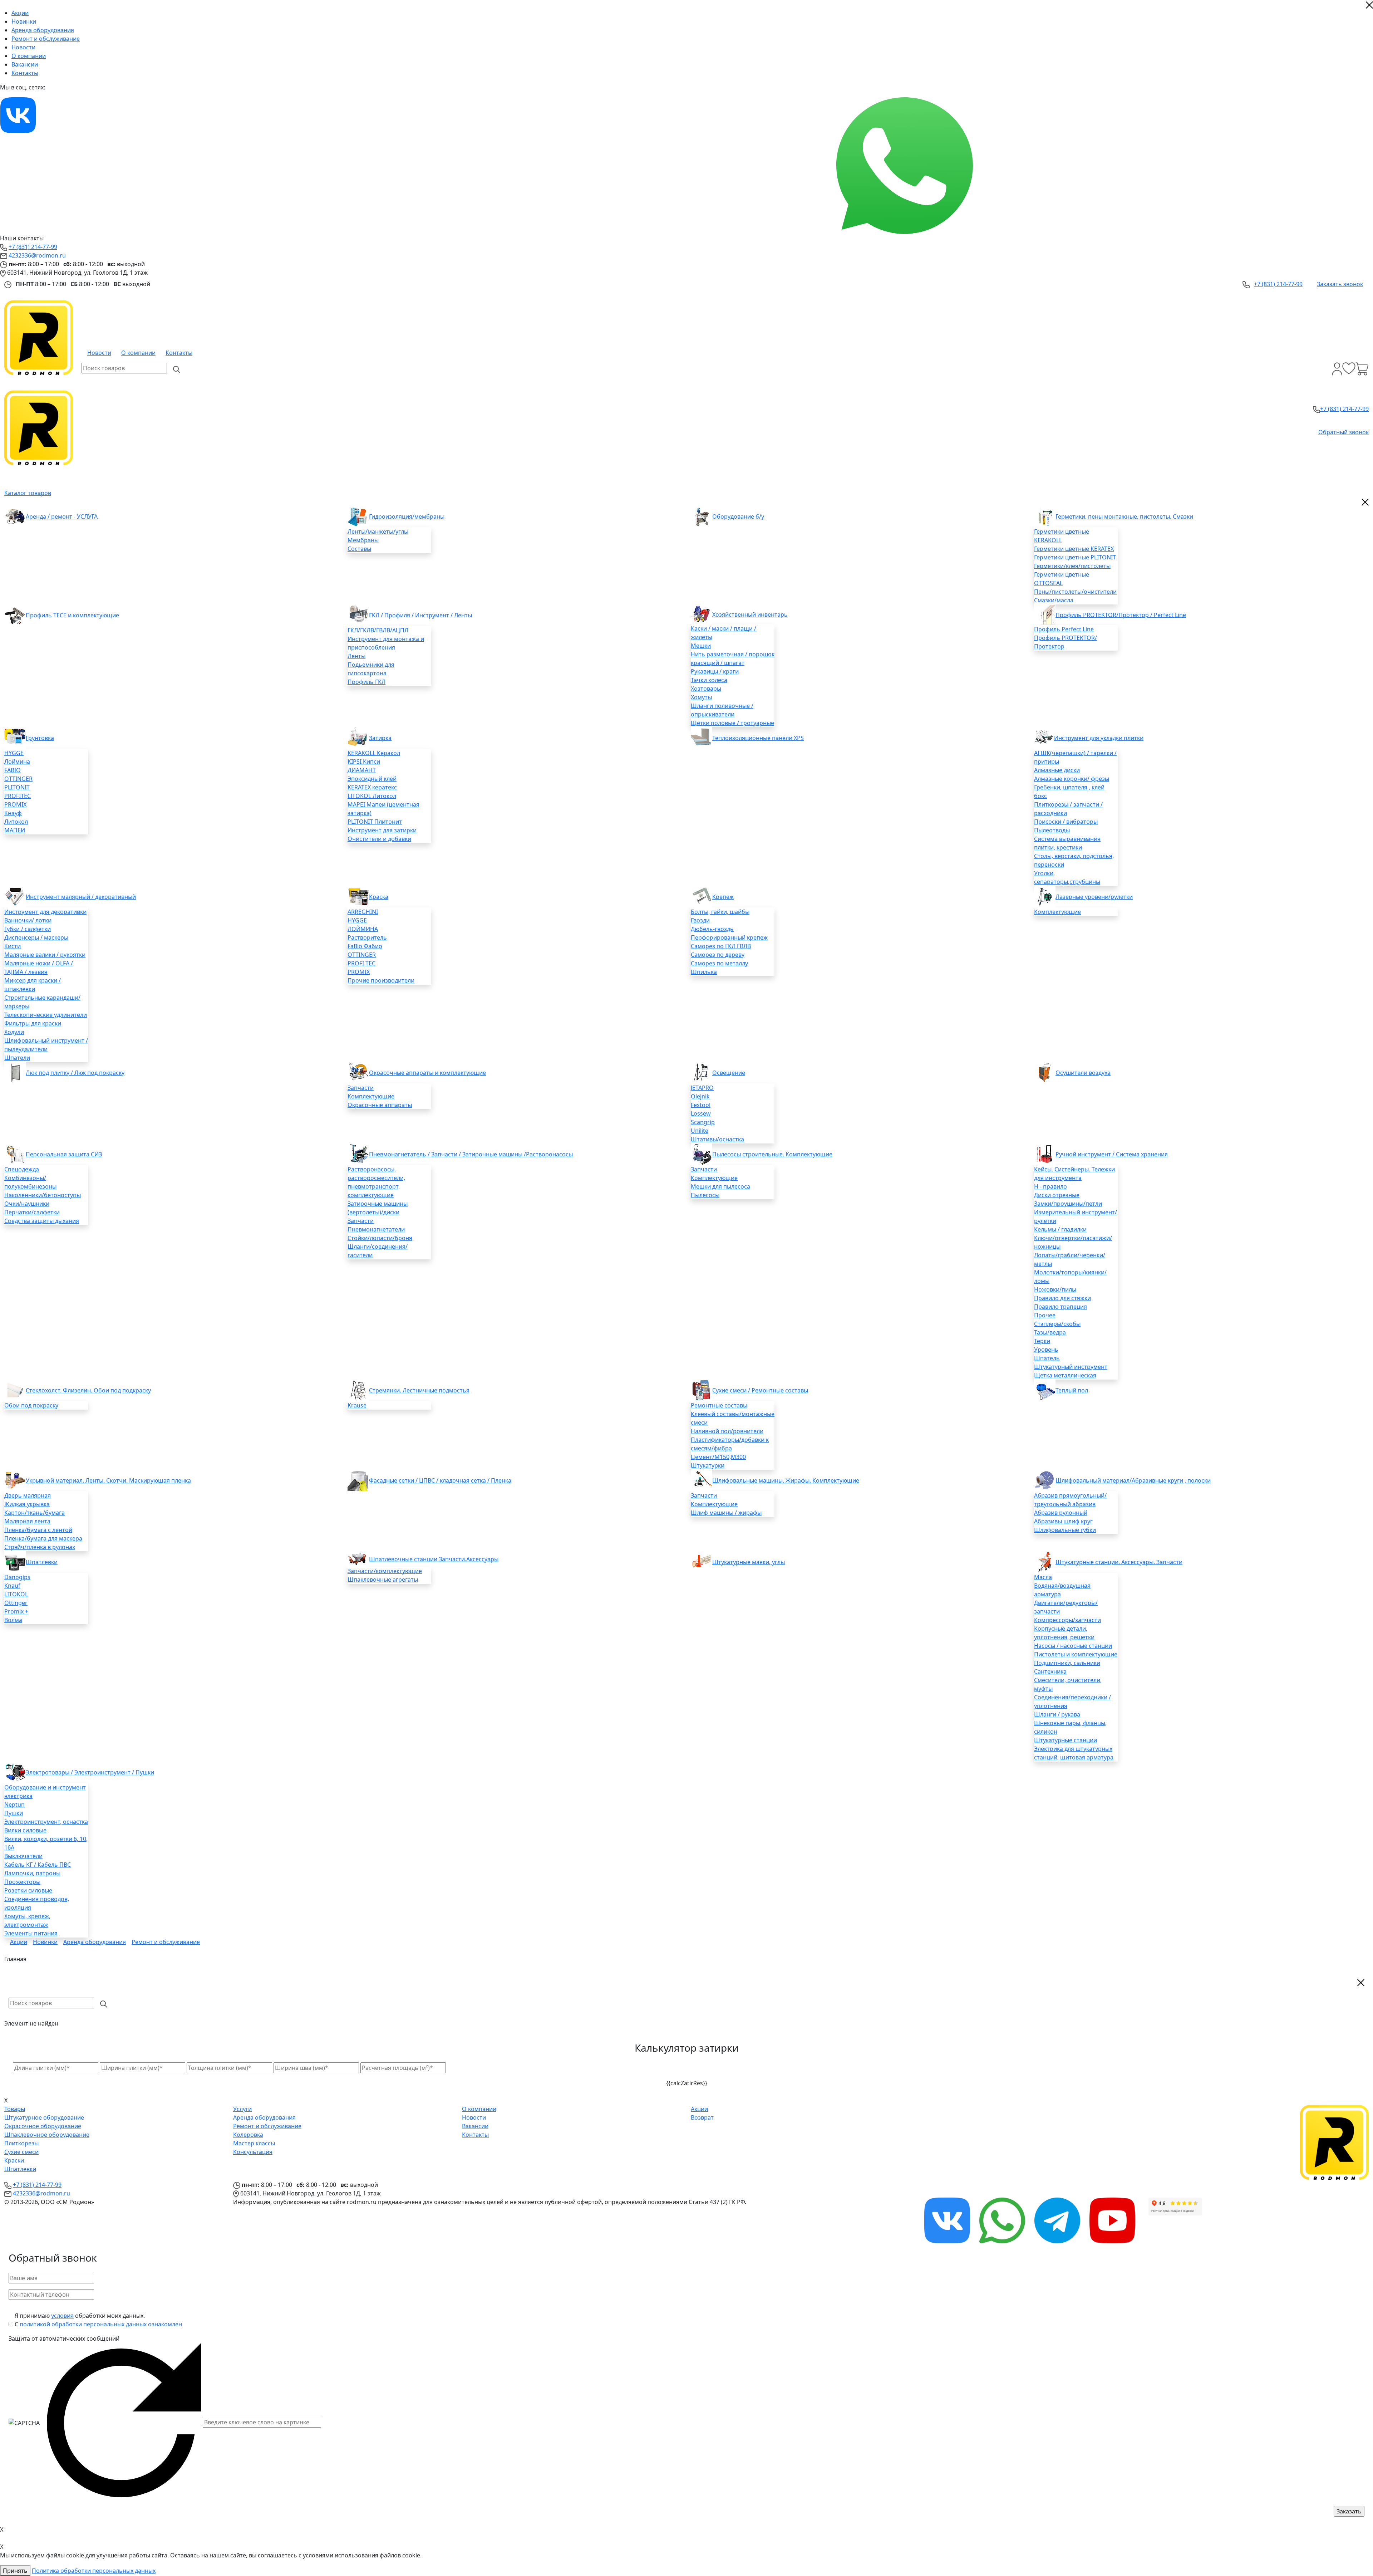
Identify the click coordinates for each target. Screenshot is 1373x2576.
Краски (14, 2160)
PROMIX (15, 804)
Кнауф (13, 813)
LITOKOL (16, 1594)
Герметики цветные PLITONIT (1075, 557)
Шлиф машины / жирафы (726, 1513)
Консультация (253, 2152)
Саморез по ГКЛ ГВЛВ (721, 946)
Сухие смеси (21, 2152)
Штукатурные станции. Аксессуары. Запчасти (1119, 1562)
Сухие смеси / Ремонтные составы (760, 1390)
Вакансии (25, 64)
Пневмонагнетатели (376, 1229)
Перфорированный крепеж (729, 937)
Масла (1043, 1577)
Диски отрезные (1057, 1195)
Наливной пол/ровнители (727, 1431)
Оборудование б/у (738, 516)
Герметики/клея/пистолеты (1072, 566)
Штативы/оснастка (717, 1139)
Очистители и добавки (379, 839)
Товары (15, 2109)
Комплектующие (1057, 912)
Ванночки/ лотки (28, 920)
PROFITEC (18, 796)
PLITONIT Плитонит (375, 822)
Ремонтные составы (719, 1405)
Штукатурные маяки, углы (749, 1562)
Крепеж (723, 897)
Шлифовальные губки (1065, 1530)
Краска (379, 897)
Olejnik (700, 1096)
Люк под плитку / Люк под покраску (75, 1073)
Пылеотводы (1052, 830)
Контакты (25, 73)
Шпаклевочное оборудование (47, 2135)
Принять (15, 2571)
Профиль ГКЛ (366, 682)
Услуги (242, 2109)
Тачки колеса (709, 680)
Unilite (700, 1131)
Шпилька (704, 972)
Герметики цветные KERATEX (1074, 549)
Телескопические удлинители (46, 1015)
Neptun (14, 1804)
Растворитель (367, 937)
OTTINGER (18, 779)
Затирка (380, 738)
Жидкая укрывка (27, 1504)
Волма (13, 1620)
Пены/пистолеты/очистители (1075, 592)
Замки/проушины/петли (1068, 1204)
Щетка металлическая (1065, 1375)
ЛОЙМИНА (363, 929)
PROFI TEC (361, 963)
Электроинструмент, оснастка (46, 1822)
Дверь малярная (28, 1495)
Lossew (701, 1113)
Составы (359, 549)
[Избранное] (1349, 369)
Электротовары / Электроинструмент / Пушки (90, 1772)
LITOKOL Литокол (372, 796)
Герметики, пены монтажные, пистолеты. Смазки (1124, 516)
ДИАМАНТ (362, 770)
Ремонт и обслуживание (46, 39)
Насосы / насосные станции (1073, 1646)
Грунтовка (40, 738)
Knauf (12, 1586)
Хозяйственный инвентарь (750, 614)
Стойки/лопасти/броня (380, 1238)
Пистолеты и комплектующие (1076, 1654)
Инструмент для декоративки (45, 912)
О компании (29, 56)
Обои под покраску (31, 1405)
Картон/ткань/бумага (35, 1513)
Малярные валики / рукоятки (45, 955)
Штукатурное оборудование (44, 2117)
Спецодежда (22, 1169)
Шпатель (1047, 1358)
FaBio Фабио (365, 946)
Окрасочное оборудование (43, 2126)
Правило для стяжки (1062, 1298)
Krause (357, 1405)
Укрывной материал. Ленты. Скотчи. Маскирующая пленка (108, 1480)
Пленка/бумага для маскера (43, 1538)
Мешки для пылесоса (720, 1186)
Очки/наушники (27, 1204)
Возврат (702, 2117)
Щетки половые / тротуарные (732, 723)
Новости (23, 47)
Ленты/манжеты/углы (378, 532)
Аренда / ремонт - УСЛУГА (62, 516)
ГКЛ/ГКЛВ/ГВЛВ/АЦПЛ (378, 630)
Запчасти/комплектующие (385, 1571)
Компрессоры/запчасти (1067, 1620)
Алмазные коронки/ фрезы (1072, 779)
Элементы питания (31, 1933)
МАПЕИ (15, 830)
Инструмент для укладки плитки (1099, 738)
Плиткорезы (21, 2143)
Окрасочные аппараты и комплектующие (427, 1073)
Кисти (13, 946)
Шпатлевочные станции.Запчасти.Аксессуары (434, 1559)
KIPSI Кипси (364, 761)
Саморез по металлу (719, 963)
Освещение (729, 1073)
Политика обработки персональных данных (94, 2571)
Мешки (701, 646)
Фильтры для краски (33, 1023)
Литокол (16, 822)
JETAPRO (702, 1088)
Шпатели (17, 1058)
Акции (20, 13)
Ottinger (16, 1603)
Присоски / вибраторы (1066, 822)
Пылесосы (705, 1195)
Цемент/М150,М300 (718, 1457)
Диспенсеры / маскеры (36, 937)
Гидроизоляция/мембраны (407, 516)
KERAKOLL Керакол (374, 753)
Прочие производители (381, 980)
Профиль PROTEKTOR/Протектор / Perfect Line (1121, 615)
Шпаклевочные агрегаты (383, 1580)
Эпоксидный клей (372, 779)
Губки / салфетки (28, 929)
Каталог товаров (28, 493)
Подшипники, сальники (1067, 1663)
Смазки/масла (1054, 600)
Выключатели (23, 1856)
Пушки (14, 1813)
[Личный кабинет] (1337, 369)
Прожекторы (22, 1882)
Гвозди (700, 920)
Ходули (14, 1032)
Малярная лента (27, 1521)
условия (62, 2316)
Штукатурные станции (1066, 1740)
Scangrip (703, 1122)
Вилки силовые (25, 1830)
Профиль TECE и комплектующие (72, 615)
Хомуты (701, 697)
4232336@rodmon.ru (37, 255)
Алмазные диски (1057, 770)
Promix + (16, 1611)
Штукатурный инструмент (1071, 1367)
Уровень (1046, 1350)
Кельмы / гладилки (1060, 1229)
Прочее (1045, 1315)
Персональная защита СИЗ (64, 1154)
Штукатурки (708, 1465)
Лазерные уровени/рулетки (1094, 897)
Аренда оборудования (43, 30)
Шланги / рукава (1057, 1714)
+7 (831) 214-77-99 (33, 247)
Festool (701, 1105)
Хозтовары (706, 689)
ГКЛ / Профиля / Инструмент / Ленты (420, 615)
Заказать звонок (1340, 284)
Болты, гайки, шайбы (720, 912)
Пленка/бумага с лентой (38, 1530)
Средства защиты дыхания (42, 1221)
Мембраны (363, 540)
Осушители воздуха (1083, 1073)
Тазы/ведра (1050, 1332)
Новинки (24, 21)
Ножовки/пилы (1055, 1289)
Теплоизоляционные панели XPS (758, 738)
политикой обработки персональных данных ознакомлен (101, 2324)
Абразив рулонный (1061, 1513)
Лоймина (17, 761)
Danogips (17, 1577)
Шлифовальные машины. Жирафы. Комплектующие (786, 1480)
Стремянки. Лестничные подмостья (419, 1390)
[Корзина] (1362, 369)
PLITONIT (17, 787)
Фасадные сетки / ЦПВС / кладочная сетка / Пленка (440, 1480)
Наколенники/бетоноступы (43, 1195)
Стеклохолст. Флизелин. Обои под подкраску (88, 1390)
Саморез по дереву (718, 955)
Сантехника (1050, 1671)
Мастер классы (254, 2143)
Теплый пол (1072, 1390)
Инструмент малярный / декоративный (81, 897)
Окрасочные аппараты (380, 1105)
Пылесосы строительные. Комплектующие (772, 1154)
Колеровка (248, 2135)
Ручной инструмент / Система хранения (1112, 1154)
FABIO (13, 770)
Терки (1042, 1341)
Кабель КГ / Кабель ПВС (38, 1865)
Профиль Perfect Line (1064, 629)
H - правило (1050, 1186)
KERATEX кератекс (372, 787)
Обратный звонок (1344, 432)
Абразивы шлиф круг (1063, 1521)
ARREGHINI (363, 912)
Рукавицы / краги (715, 671)
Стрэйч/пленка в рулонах (40, 1547)
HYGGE (14, 753)
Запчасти (361, 1088)
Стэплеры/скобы (1057, 1324)
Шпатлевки (42, 1562)
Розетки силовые (28, 1890)
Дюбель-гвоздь (712, 929)
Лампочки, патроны (32, 1873)
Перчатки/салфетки (32, 1212)
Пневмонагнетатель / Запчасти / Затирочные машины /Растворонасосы (471, 1154)
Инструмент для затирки (382, 830)
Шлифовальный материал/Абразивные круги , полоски (1133, 1480)
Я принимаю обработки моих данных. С (98, 2320)
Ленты (356, 656)
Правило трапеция (1060, 1307)
